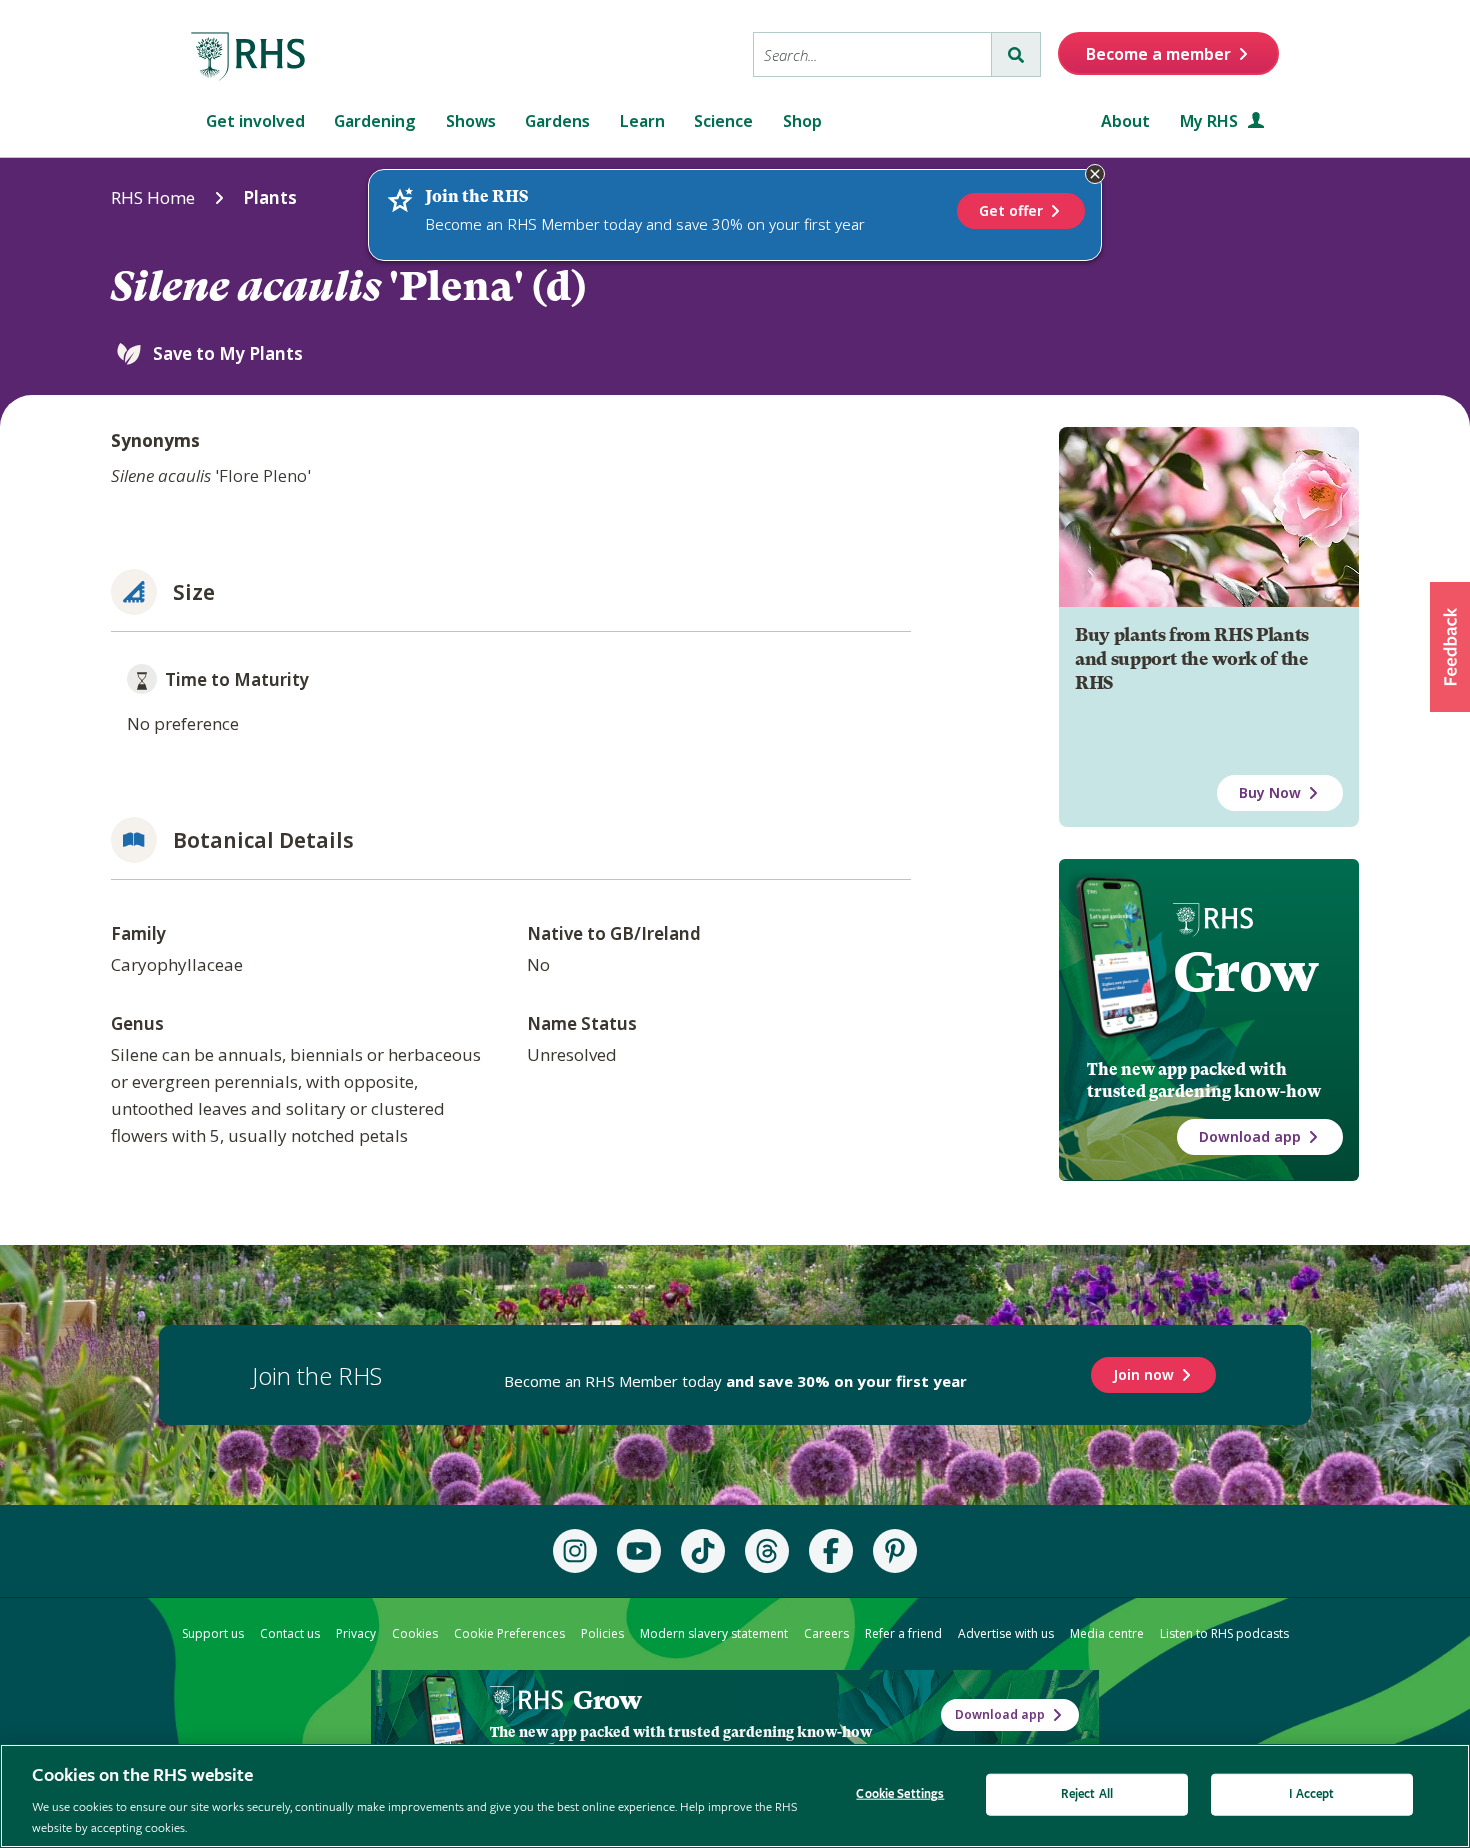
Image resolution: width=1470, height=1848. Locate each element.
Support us (213, 1633)
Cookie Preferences (509, 1633)
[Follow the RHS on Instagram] (575, 1551)
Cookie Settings (900, 1794)
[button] (1450, 647)
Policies (602, 1633)
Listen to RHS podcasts (1224, 1633)
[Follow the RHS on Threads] (767, 1551)
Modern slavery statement (714, 1633)
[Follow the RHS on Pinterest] (895, 1551)
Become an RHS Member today (735, 1381)
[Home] (249, 57)
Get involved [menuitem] (255, 121)
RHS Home (153, 197)
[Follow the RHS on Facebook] (831, 1551)
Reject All (1087, 1794)
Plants (270, 197)
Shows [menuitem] (471, 121)
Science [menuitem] (723, 121)
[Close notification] (1095, 174)
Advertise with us (1006, 1633)
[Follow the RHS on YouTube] (639, 1551)
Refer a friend (903, 1633)
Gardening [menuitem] (375, 121)
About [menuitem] (1125, 121)
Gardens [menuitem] (557, 121)
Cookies (415, 1633)
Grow (1245, 972)
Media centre (1107, 1633)
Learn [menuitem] (642, 121)
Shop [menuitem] (802, 121)
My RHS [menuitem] (1211, 121)
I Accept (1311, 1794)
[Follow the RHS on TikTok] (703, 1551)
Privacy (356, 1633)
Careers (826, 1633)
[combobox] (872, 54)
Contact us (290, 1633)
